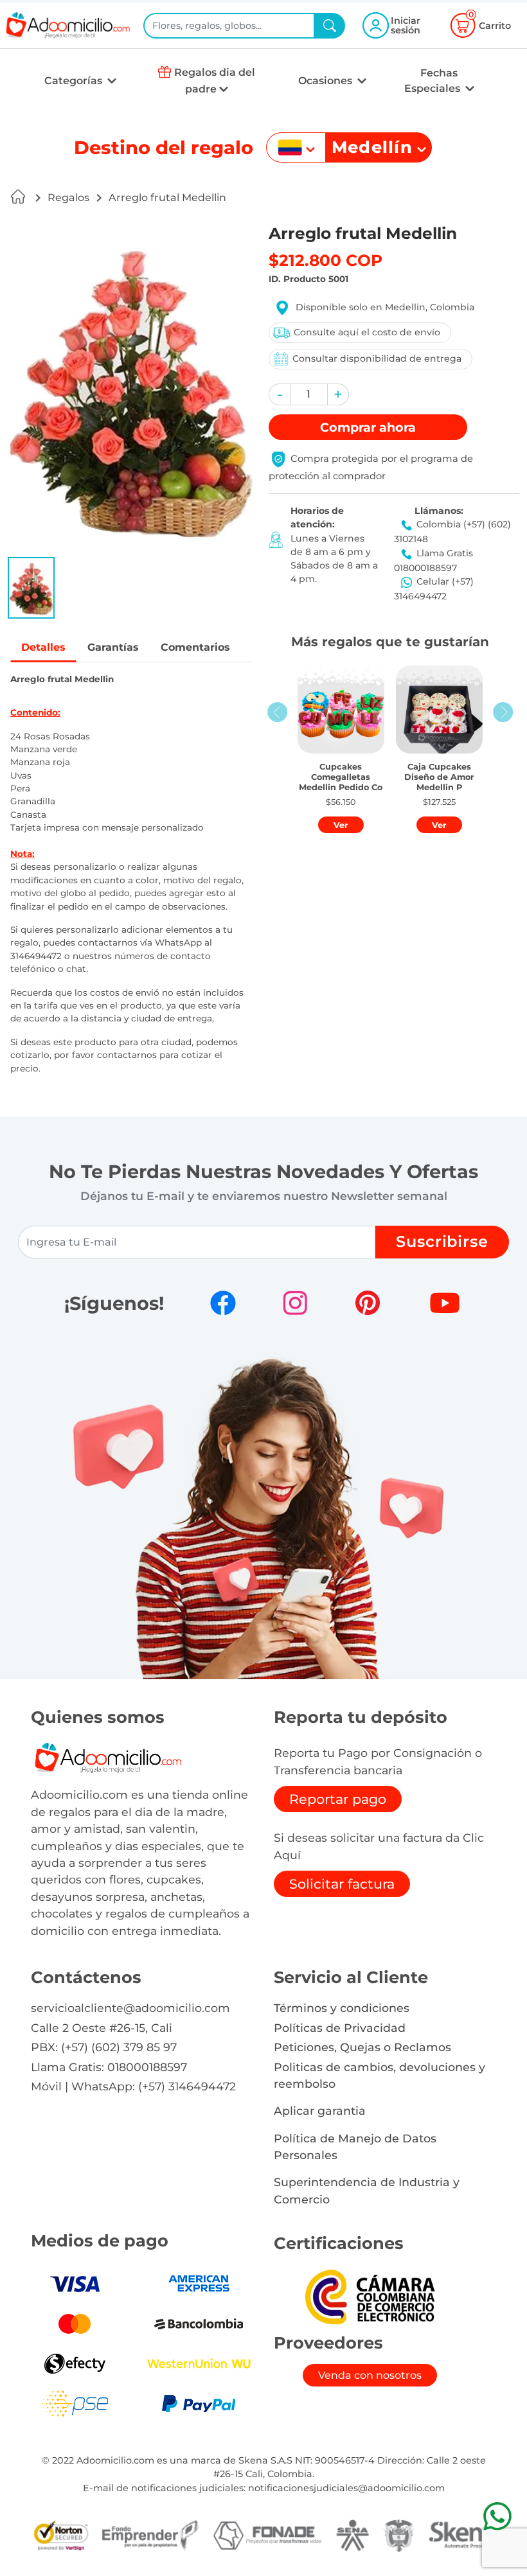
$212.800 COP (326, 260)
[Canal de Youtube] (445, 1303)
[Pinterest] (368, 1303)
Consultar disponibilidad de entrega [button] (377, 358)
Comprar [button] (368, 427)
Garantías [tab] (113, 647)
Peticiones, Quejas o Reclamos (362, 2047)
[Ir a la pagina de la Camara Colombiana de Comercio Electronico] (370, 2296)
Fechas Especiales (433, 81)
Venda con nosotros (370, 2375)
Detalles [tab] (43, 647)
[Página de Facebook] (223, 1303)
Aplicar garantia (320, 2111)
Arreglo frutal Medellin (167, 198)
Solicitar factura (342, 1884)
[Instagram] (295, 1303)
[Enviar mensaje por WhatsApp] (497, 2516)
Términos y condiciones (342, 2008)
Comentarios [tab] (195, 647)
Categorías (75, 81)
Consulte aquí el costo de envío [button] (367, 332)
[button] (31, 588)
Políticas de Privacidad (340, 2028)
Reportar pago (338, 1799)
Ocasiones (326, 81)
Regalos (68, 198)
